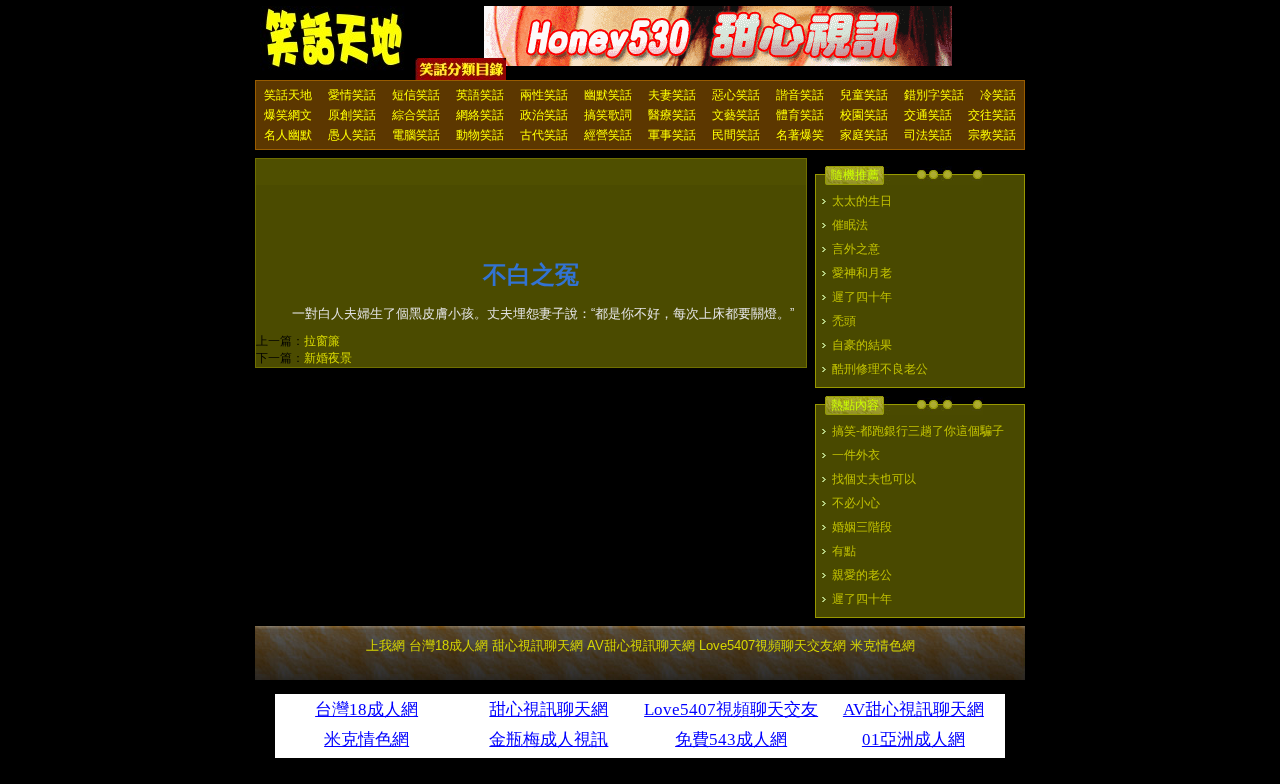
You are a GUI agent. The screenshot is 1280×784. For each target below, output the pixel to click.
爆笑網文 (288, 115)
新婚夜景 (328, 358)
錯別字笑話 (934, 95)
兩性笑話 (544, 95)
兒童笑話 (864, 95)
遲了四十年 (862, 297)
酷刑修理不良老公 (880, 369)
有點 (844, 551)
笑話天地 (288, 95)
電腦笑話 (416, 135)
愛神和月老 (862, 273)
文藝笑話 (736, 115)
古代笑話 (544, 135)
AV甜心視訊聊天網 (641, 645)
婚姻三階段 (862, 527)
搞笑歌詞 (608, 115)
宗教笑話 (992, 135)
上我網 (385, 645)
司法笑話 (928, 135)
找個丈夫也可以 (874, 479)
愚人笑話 (352, 135)
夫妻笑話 (672, 95)
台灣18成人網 (448, 645)
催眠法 (850, 225)
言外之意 (856, 249)
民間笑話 (736, 135)
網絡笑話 (480, 115)
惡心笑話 (736, 95)
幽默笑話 (608, 95)
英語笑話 (480, 95)
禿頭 (844, 321)
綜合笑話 (416, 115)
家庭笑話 (864, 135)
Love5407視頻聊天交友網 (772, 645)
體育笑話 (800, 115)
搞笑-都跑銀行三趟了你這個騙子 (918, 431)
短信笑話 (416, 95)
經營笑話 (608, 135)
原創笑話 (352, 115)
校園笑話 (864, 115)
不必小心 (856, 503)
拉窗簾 (322, 341)
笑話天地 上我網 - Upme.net (335, 39)
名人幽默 (288, 135)
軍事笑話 (672, 135)
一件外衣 (856, 455)
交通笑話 (928, 115)
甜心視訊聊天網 (537, 645)
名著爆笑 (800, 135)
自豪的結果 (862, 345)
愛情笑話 (352, 95)
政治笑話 (544, 115)
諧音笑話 (800, 95)
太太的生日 (862, 201)
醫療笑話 (672, 115)
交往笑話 (992, 115)
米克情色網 (882, 645)
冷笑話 (998, 95)
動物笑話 (480, 135)
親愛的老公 (862, 575)
